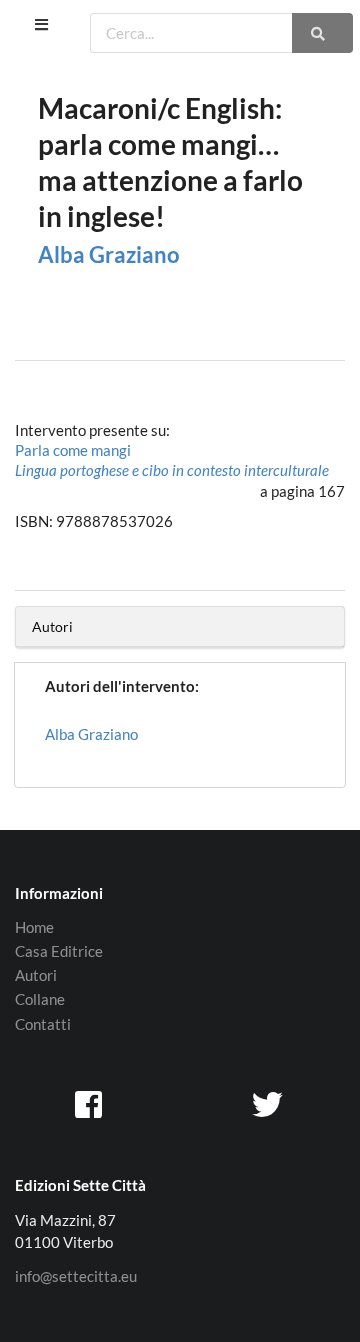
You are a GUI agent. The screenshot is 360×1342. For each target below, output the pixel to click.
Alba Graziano (109, 254)
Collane (40, 999)
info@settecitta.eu (76, 1276)
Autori (36, 975)
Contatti (43, 1024)
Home (34, 927)
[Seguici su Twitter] (269, 1103)
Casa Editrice (59, 951)
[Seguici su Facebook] (91, 1103)
